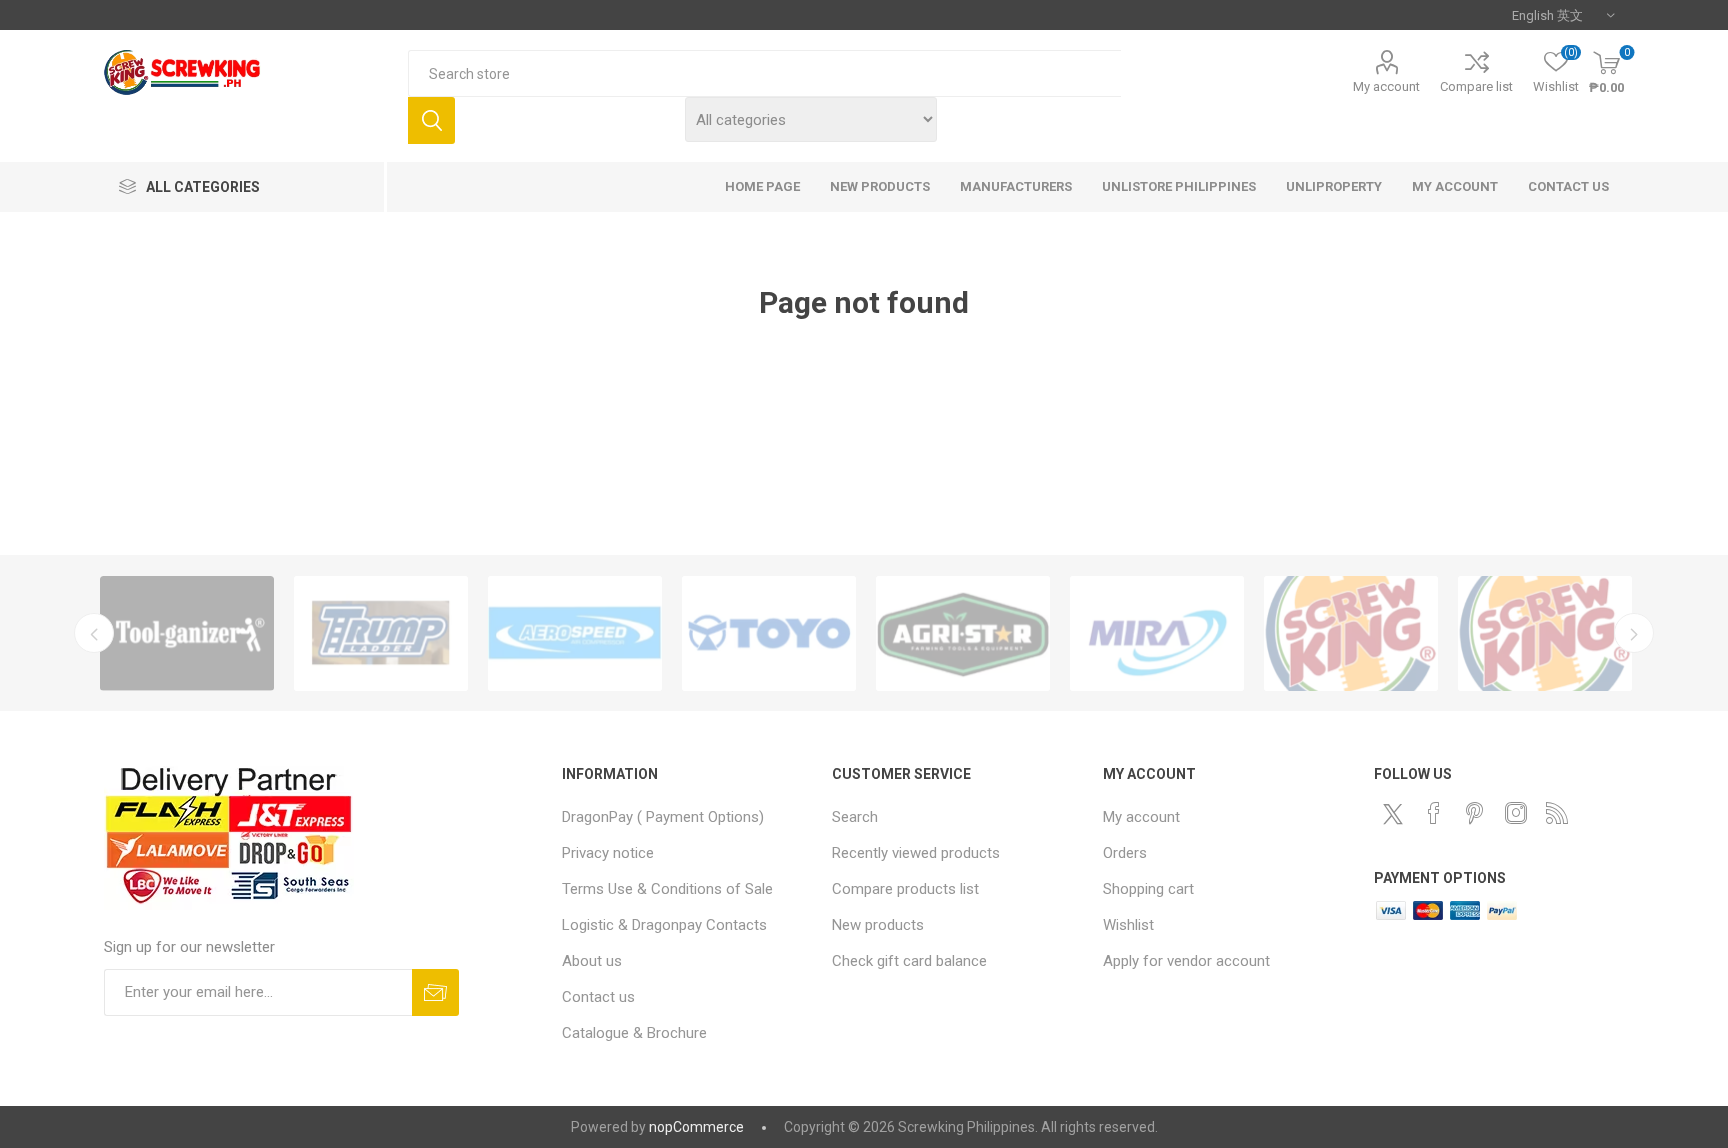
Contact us (598, 997)
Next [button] (1634, 633)
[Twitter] (1393, 814)
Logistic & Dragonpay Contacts (664, 925)
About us (592, 961)
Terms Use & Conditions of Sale (667, 889)
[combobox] (764, 73)
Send (435, 992)
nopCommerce (696, 1127)
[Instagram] (1516, 813)
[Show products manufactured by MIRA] (1157, 633)
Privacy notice (608, 853)
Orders (1125, 853)
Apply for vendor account (1186, 961)
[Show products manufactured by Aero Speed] (575, 633)
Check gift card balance (909, 961)
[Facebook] (1434, 813)
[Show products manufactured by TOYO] (769, 633)
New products (878, 925)
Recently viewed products (916, 853)
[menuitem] (687, 817)
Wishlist (1128, 925)
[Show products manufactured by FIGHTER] (1351, 633)
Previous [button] (94, 633)
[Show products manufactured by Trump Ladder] (381, 633)
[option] (187, 633)
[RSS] (1557, 813)
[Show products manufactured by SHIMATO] (1545, 633)
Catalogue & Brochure (634, 1033)
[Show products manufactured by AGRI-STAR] (963, 633)
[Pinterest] (1475, 813)
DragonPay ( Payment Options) (663, 817)
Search (431, 120)
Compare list (1476, 86)
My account (1386, 86)
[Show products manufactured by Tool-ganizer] (187, 633)
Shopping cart (1148, 889)
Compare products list (905, 889)
